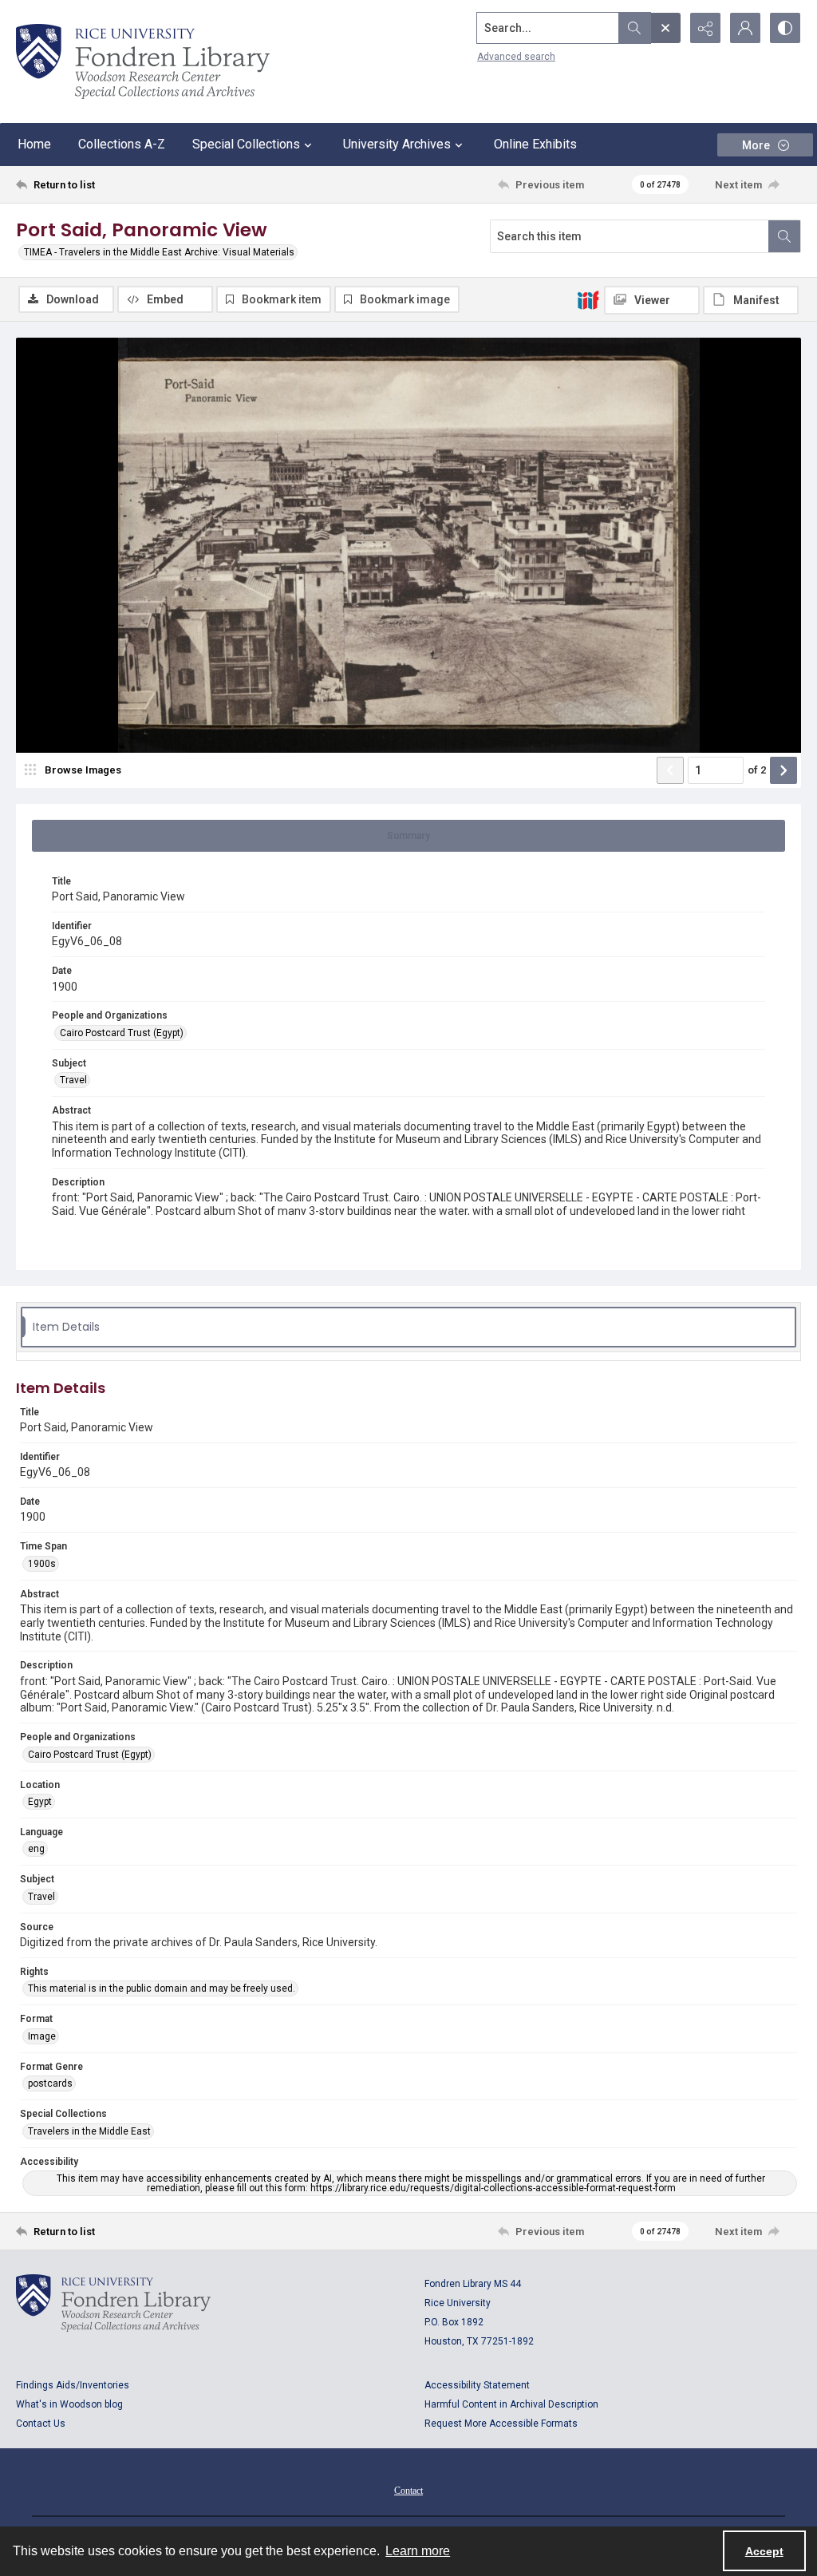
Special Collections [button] (246, 144)
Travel (73, 1080)
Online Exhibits (535, 144)
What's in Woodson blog (69, 2404)
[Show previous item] (670, 770)
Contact (408, 2491)
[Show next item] (783, 770)
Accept (764, 2551)
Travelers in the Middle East (89, 2131)
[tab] (408, 836)
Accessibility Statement (477, 2385)
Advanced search (516, 57)
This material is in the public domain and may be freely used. (162, 1988)
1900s (42, 1564)
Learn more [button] (418, 2551)
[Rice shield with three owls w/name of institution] (143, 61)
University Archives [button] (397, 144)
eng (36, 1849)
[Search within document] (784, 236)
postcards (50, 2083)
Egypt (40, 1802)
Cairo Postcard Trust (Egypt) (122, 1033)
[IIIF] (588, 299)
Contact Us (41, 2424)
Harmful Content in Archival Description (511, 2404)
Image (42, 2036)
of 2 (757, 770)
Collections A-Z (122, 144)
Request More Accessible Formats (501, 2424)
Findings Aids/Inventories (73, 2385)
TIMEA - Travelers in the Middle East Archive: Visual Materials (159, 252)
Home (34, 144)
